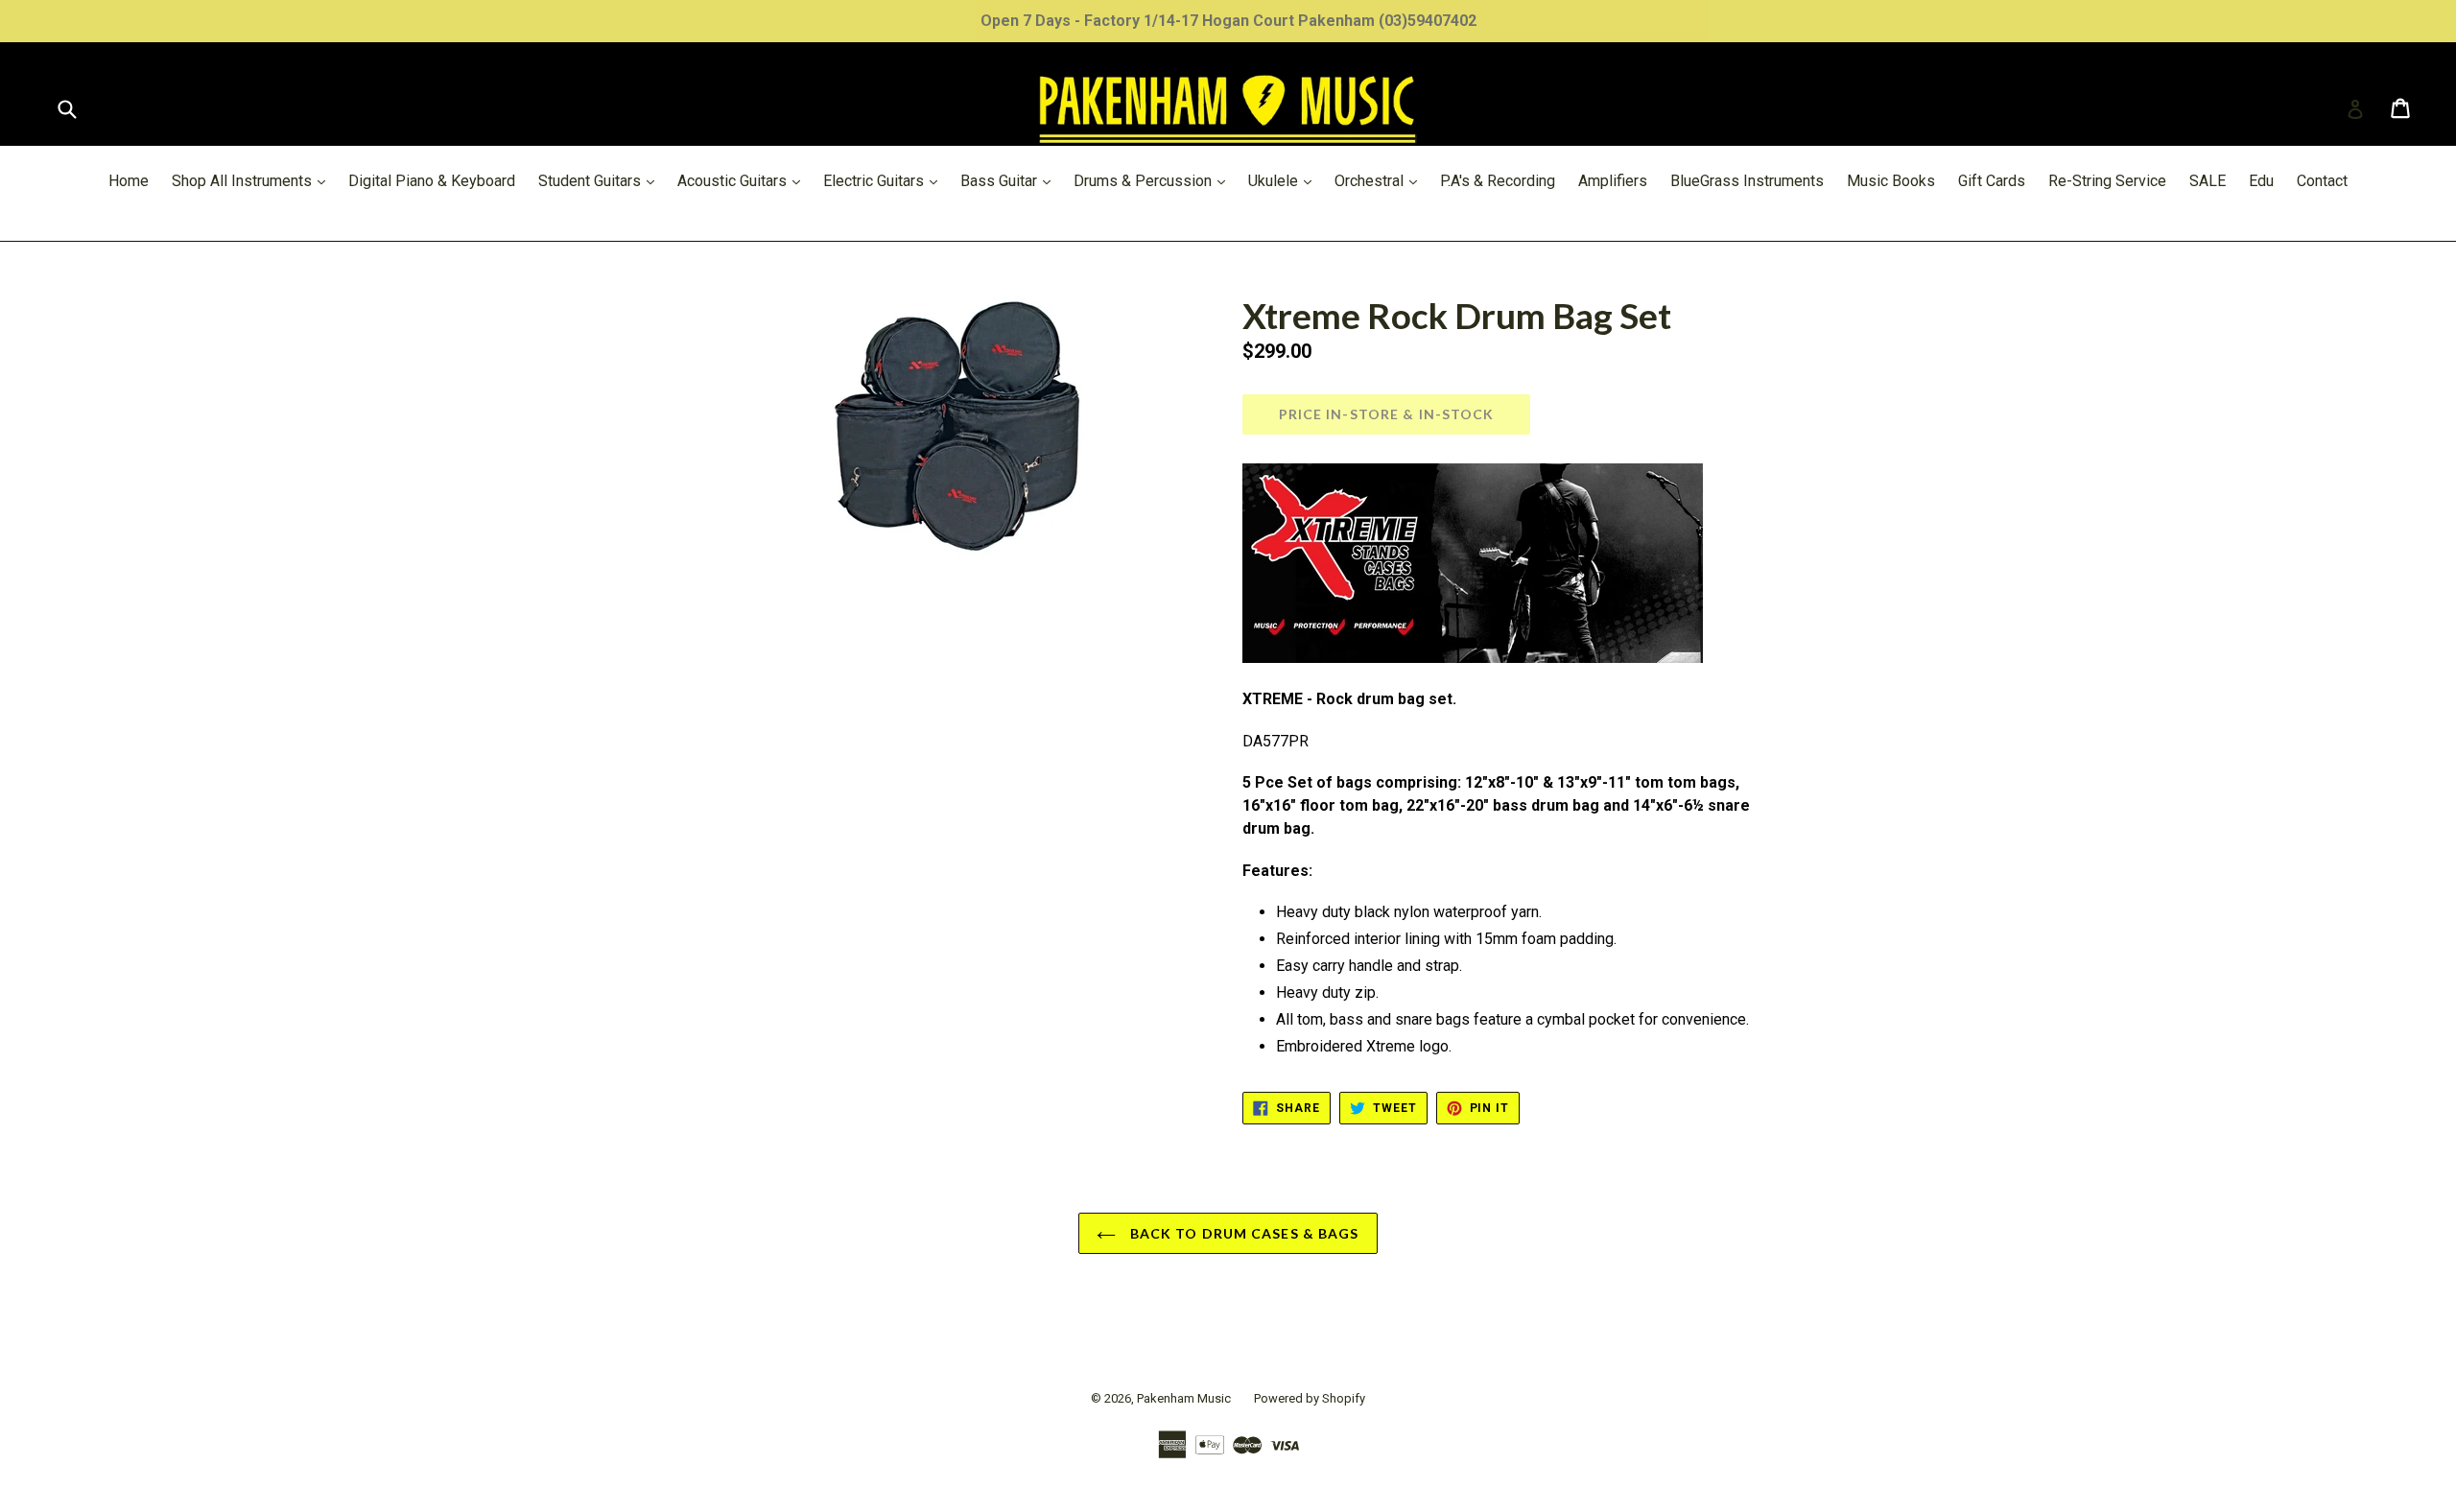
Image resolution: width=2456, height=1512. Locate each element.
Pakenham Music (1184, 1398)
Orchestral (1381, 180)
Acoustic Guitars (744, 180)
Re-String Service (2107, 181)
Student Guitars (601, 180)
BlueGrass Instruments (1747, 181)
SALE (2208, 181)
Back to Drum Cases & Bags (1242, 1233)
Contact (2322, 181)
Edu (2261, 181)
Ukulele (1285, 180)
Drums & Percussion (1154, 180)
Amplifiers (1613, 181)
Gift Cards (1992, 181)
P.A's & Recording (1498, 181)
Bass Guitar (1010, 180)
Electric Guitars (885, 180)
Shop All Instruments (253, 180)
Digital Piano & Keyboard (432, 181)
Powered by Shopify (1310, 1398)
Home (129, 181)
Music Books (1891, 181)
